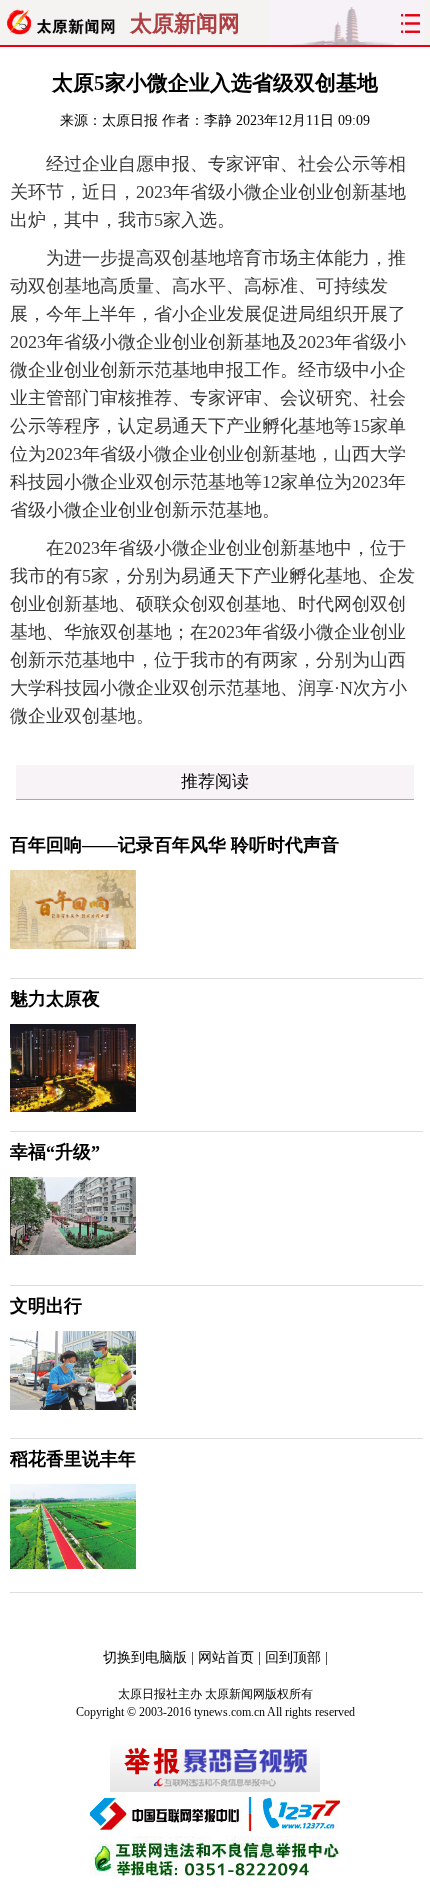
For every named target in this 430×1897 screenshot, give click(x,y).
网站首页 (226, 1657)
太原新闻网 (185, 24)
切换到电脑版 (145, 1657)
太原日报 (130, 120)
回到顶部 (293, 1657)
